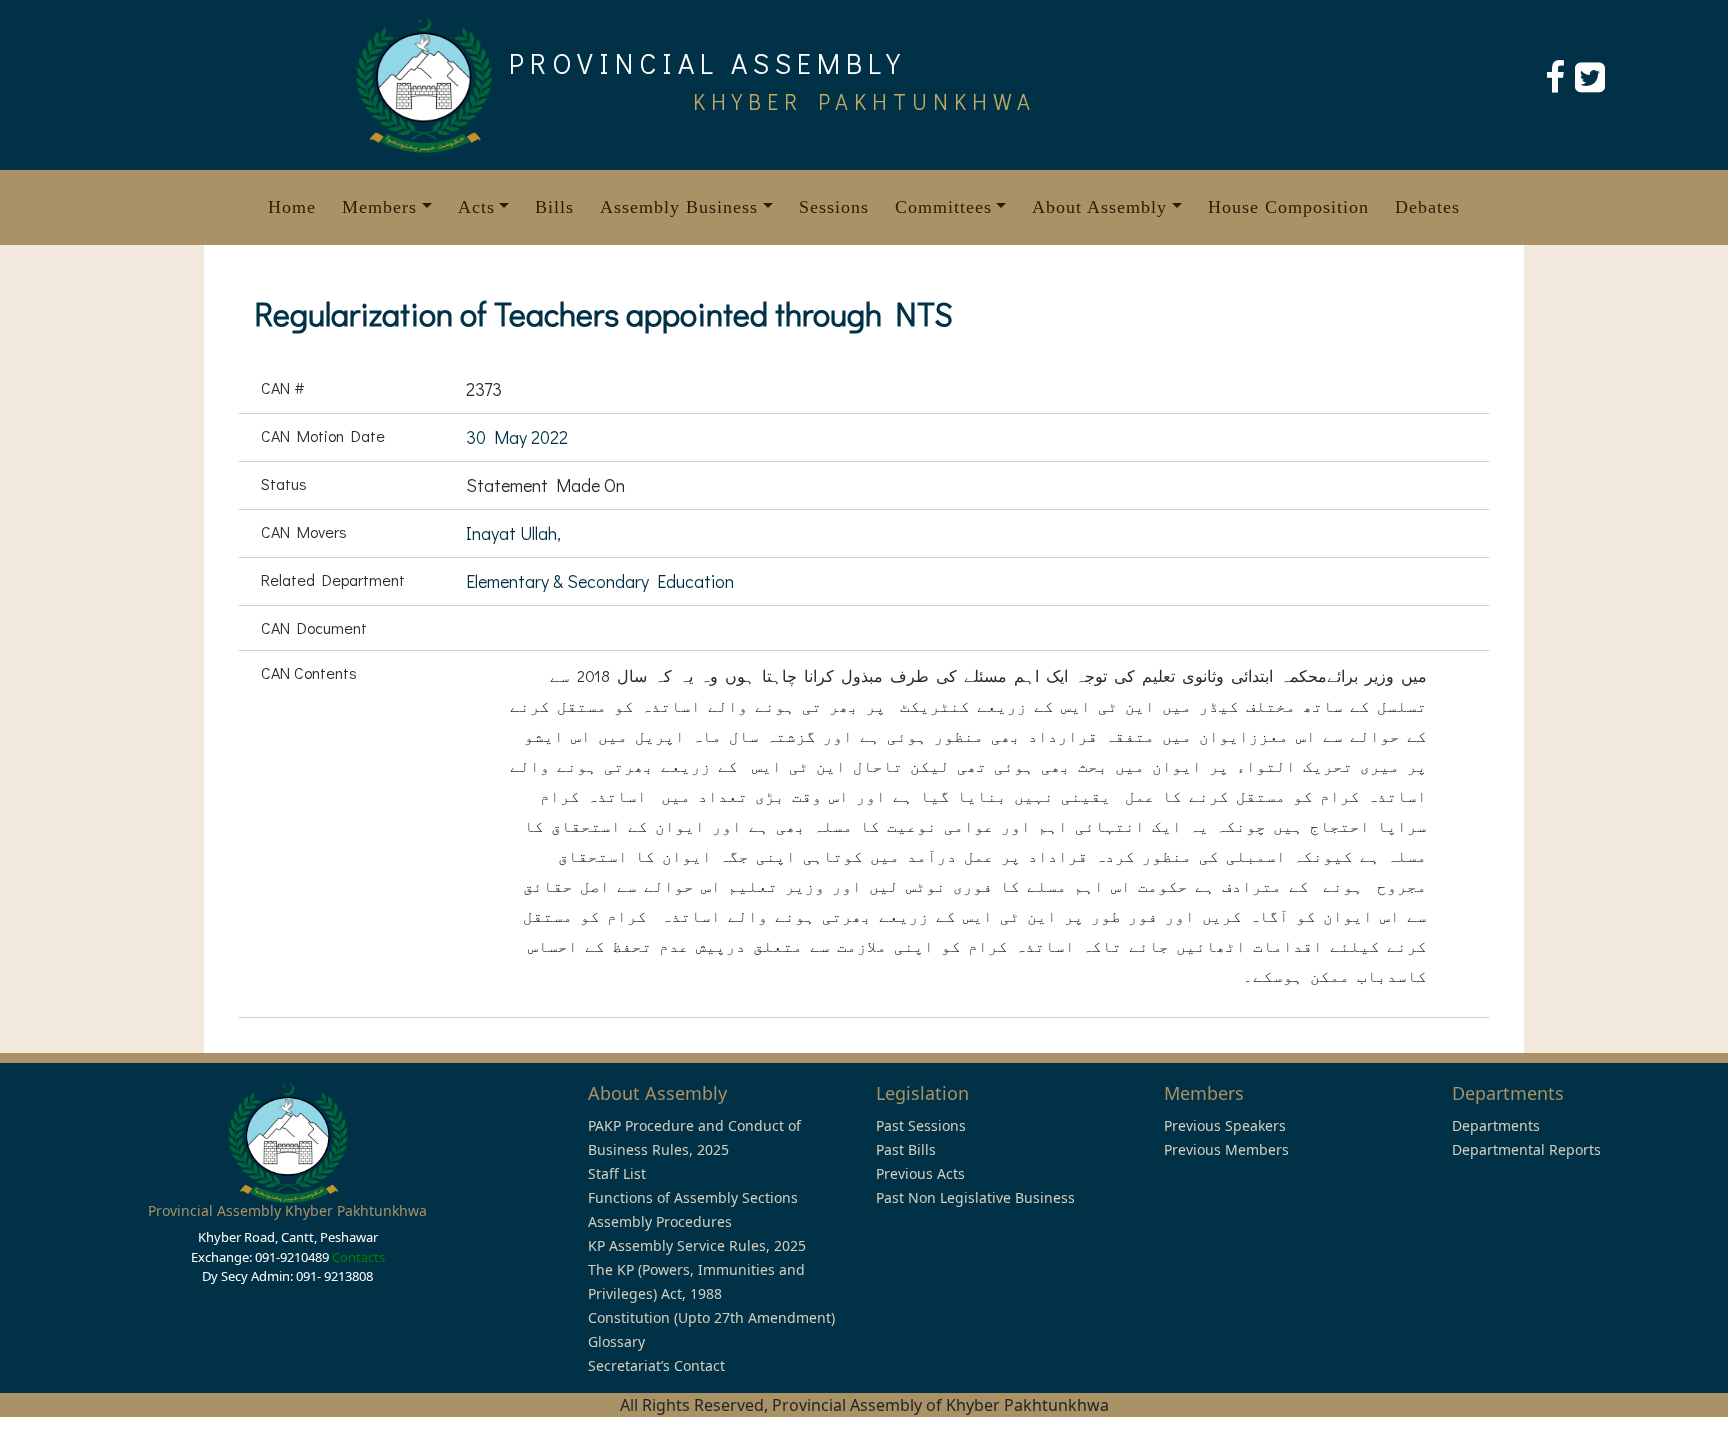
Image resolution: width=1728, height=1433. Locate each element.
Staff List (617, 1173)
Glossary (616, 1341)
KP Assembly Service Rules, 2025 (697, 1245)
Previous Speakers (1225, 1125)
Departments (1496, 1125)
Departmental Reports (1526, 1149)
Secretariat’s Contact (656, 1365)
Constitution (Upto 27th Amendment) (711, 1317)
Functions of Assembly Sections (693, 1197)
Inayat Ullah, (513, 533)
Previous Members (1226, 1149)
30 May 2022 (517, 437)
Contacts (358, 1257)
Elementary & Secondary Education (600, 581)
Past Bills (906, 1149)
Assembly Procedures (660, 1221)
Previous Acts (920, 1173)
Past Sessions (921, 1125)
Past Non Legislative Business (975, 1197)
